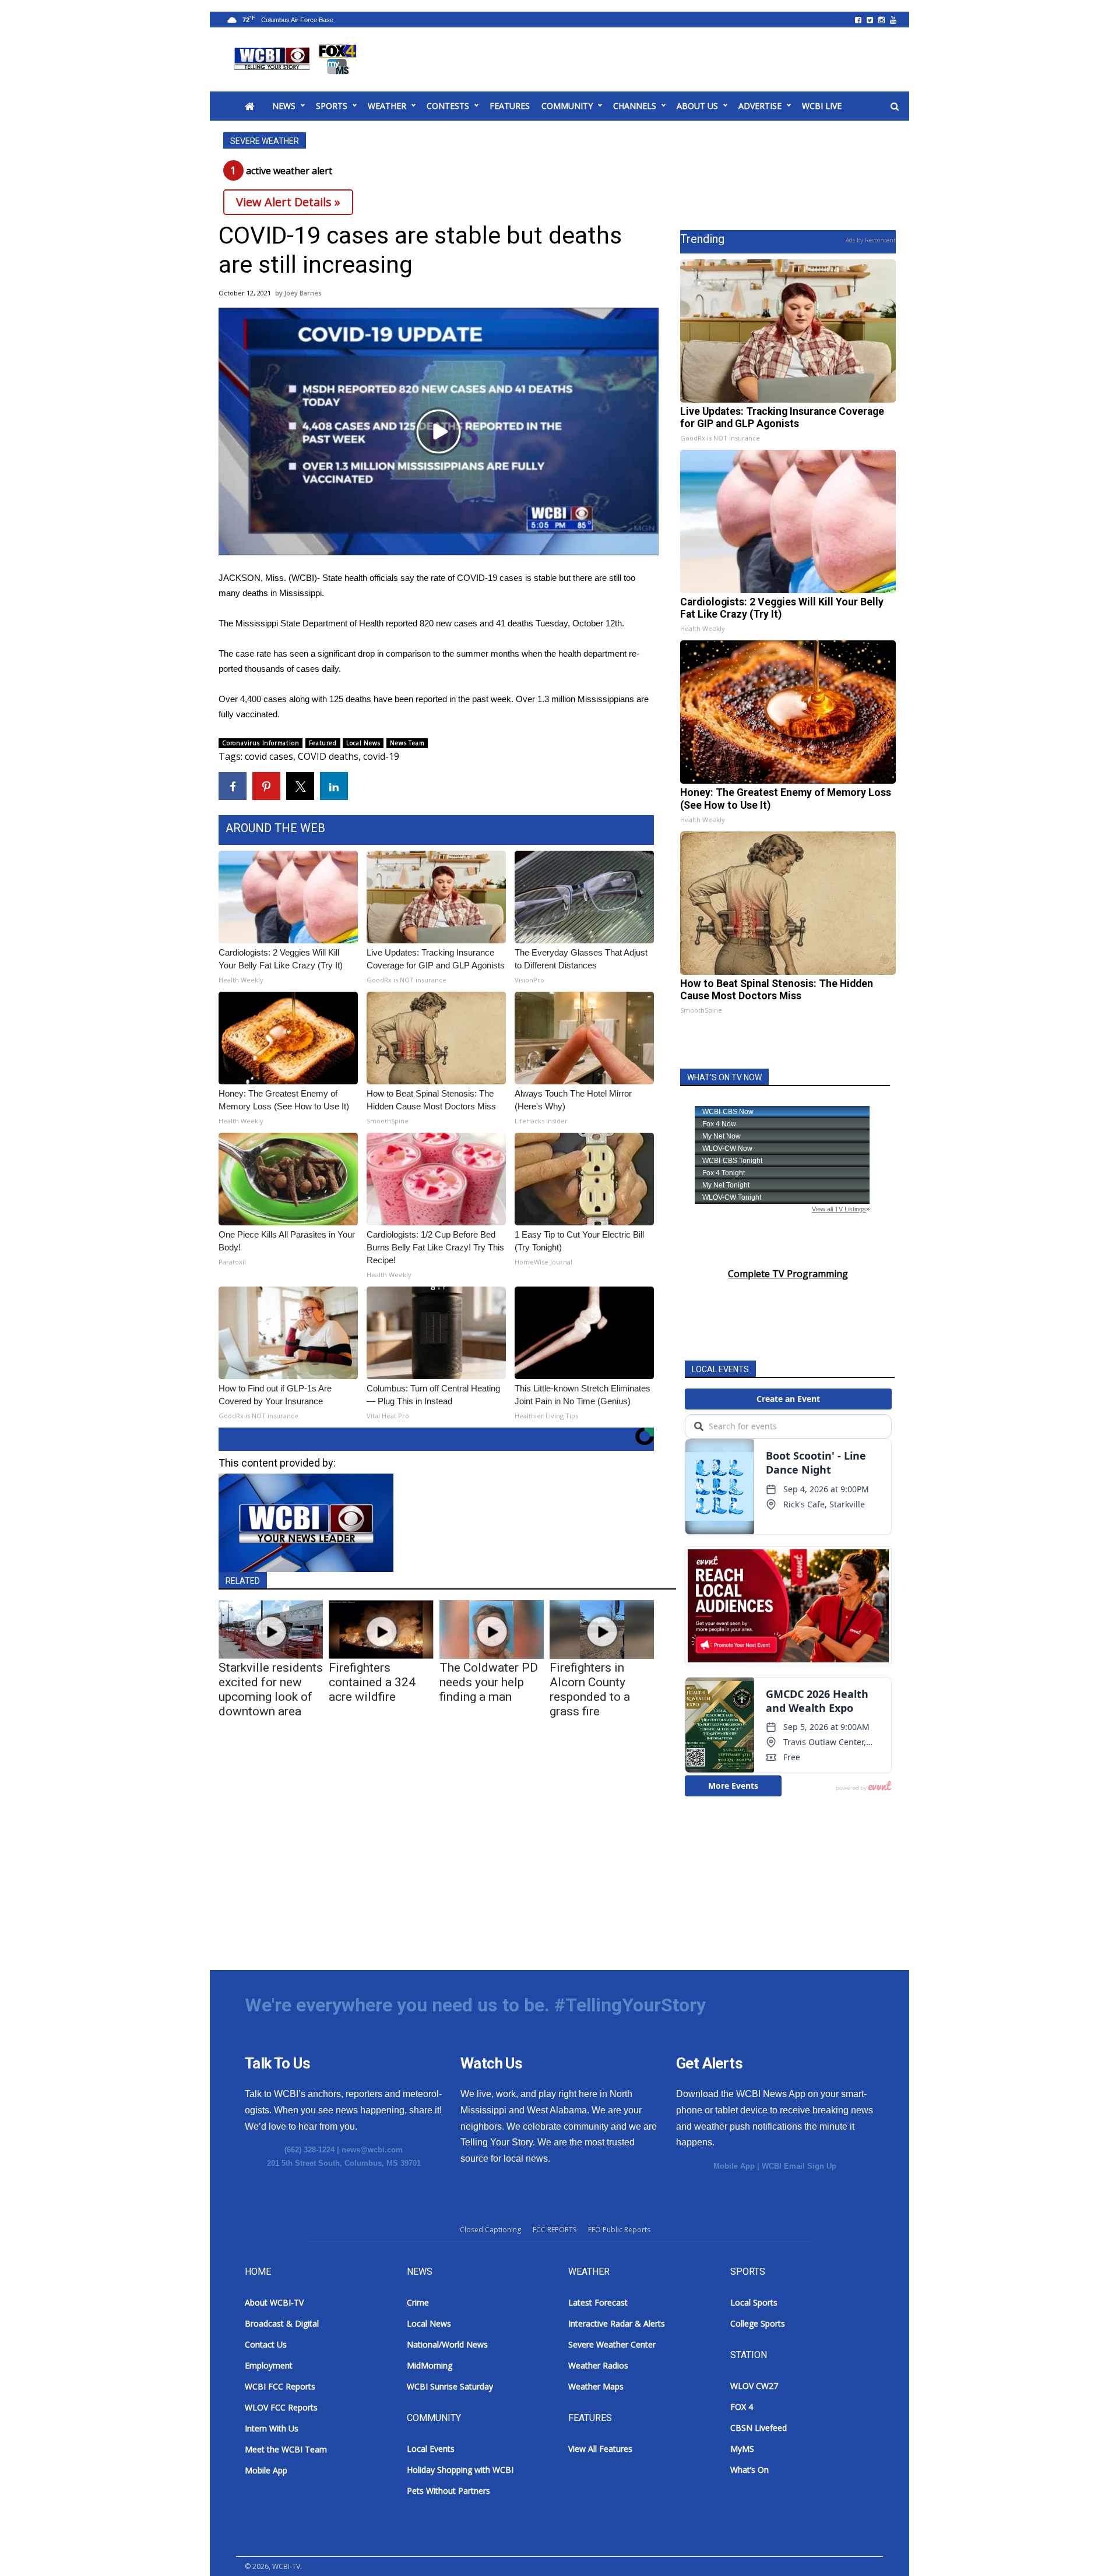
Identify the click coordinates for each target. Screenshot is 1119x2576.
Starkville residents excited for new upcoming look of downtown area (271, 1689)
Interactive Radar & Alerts (617, 2323)
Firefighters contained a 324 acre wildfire (372, 1682)
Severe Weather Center (612, 2344)
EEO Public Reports (619, 2230)
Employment (269, 2365)
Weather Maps (596, 2386)
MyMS (742, 2449)
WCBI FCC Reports (280, 2386)
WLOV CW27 (754, 2386)
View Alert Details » (288, 202)
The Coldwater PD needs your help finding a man (489, 1682)
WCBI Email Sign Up (799, 2166)
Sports (332, 106)
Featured (323, 743)
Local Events (431, 2449)
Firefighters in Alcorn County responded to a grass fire (590, 1689)
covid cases (269, 756)
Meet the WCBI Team (286, 2449)
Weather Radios (598, 2365)
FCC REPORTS (555, 2230)
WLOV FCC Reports (281, 2407)
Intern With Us (272, 2428)
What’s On (749, 2470)
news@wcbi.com (372, 2150)
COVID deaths (328, 756)
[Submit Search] (895, 107)
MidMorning (430, 2365)
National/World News (447, 2344)
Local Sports (754, 2302)
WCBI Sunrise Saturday (450, 2386)
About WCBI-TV (274, 2302)
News (284, 106)
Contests (448, 106)
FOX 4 (742, 2407)
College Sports (758, 2323)
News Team (407, 743)
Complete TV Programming (788, 1274)
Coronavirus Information (261, 743)
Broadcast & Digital (282, 2323)
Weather (387, 106)
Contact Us (266, 2344)
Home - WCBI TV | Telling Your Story (298, 59)
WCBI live (822, 106)
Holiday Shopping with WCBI (460, 2470)
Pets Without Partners (448, 2491)
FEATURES (510, 106)
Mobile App (734, 2166)
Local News (363, 743)
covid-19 (381, 756)
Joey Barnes (303, 293)
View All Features (600, 2449)
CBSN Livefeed (759, 2428)
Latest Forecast (598, 2302)
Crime (418, 2302)
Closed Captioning (490, 2230)
